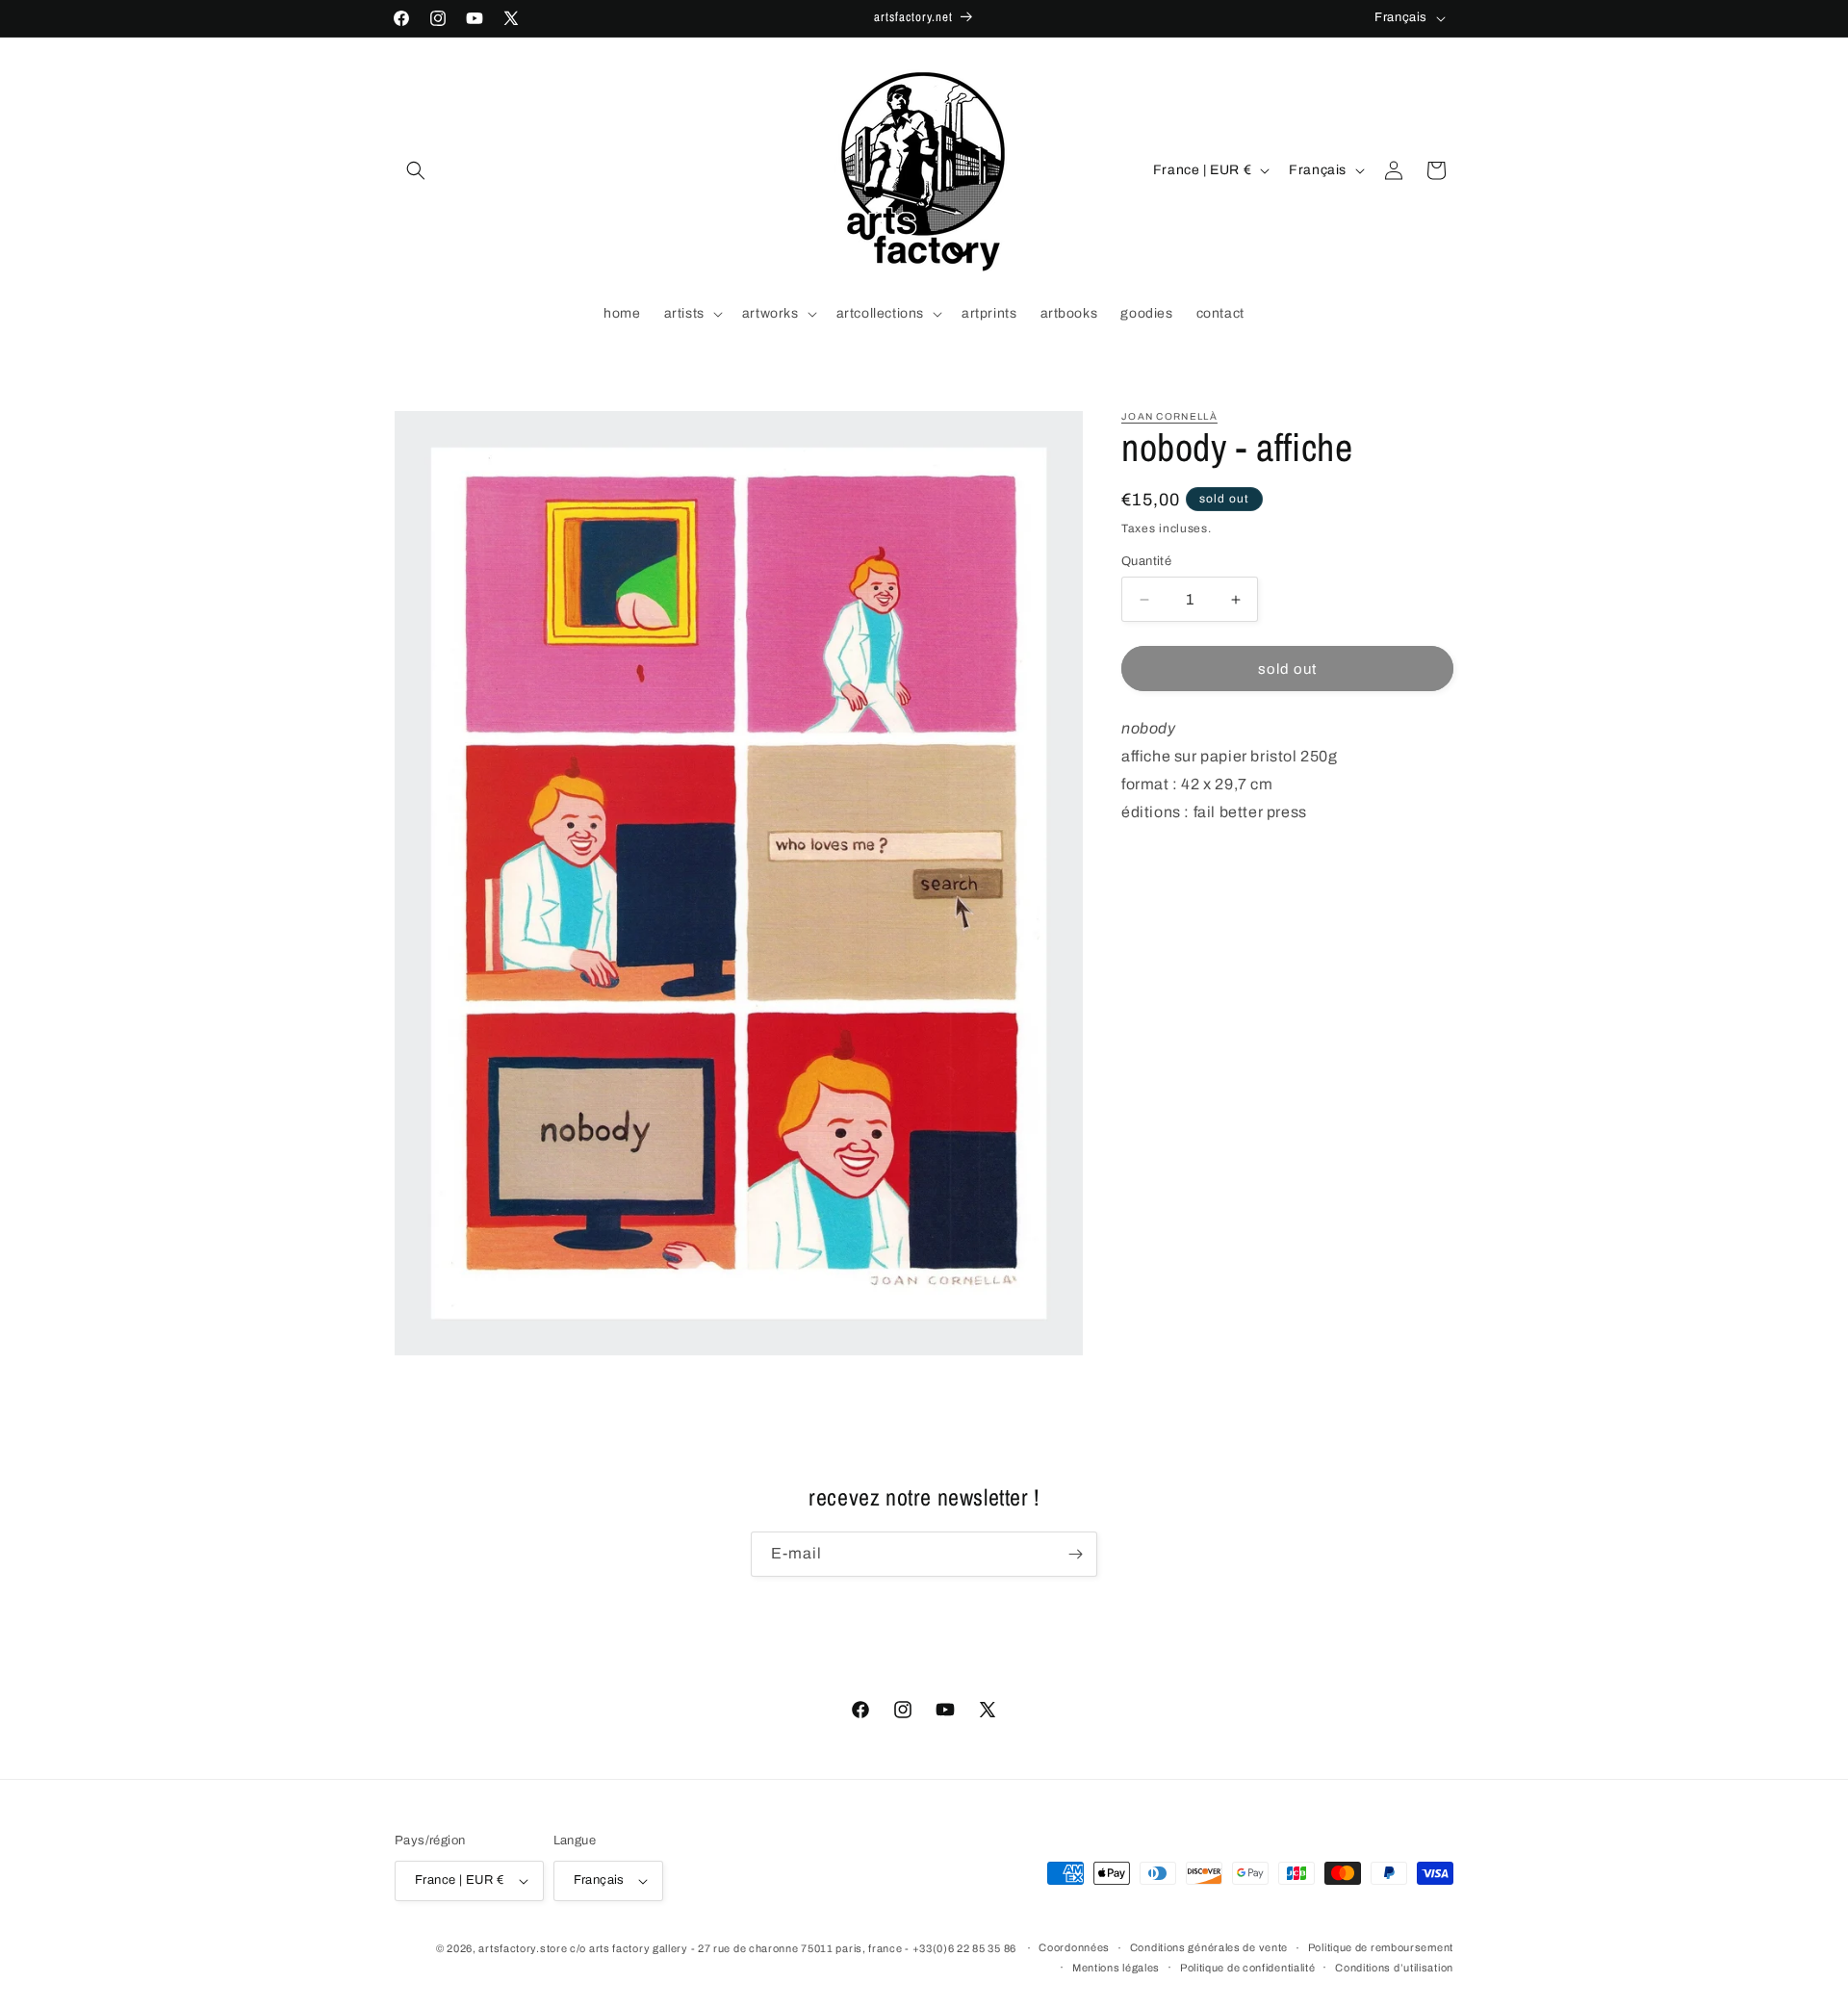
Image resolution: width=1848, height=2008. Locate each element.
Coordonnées (1074, 1947)
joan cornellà (1169, 416)
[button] (416, 170)
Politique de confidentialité (1248, 1968)
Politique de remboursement (1381, 1947)
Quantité (1146, 561)
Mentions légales (1116, 1968)
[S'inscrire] (1075, 1554)
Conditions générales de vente (1209, 1947)
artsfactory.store (523, 1948)
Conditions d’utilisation (1394, 1968)
